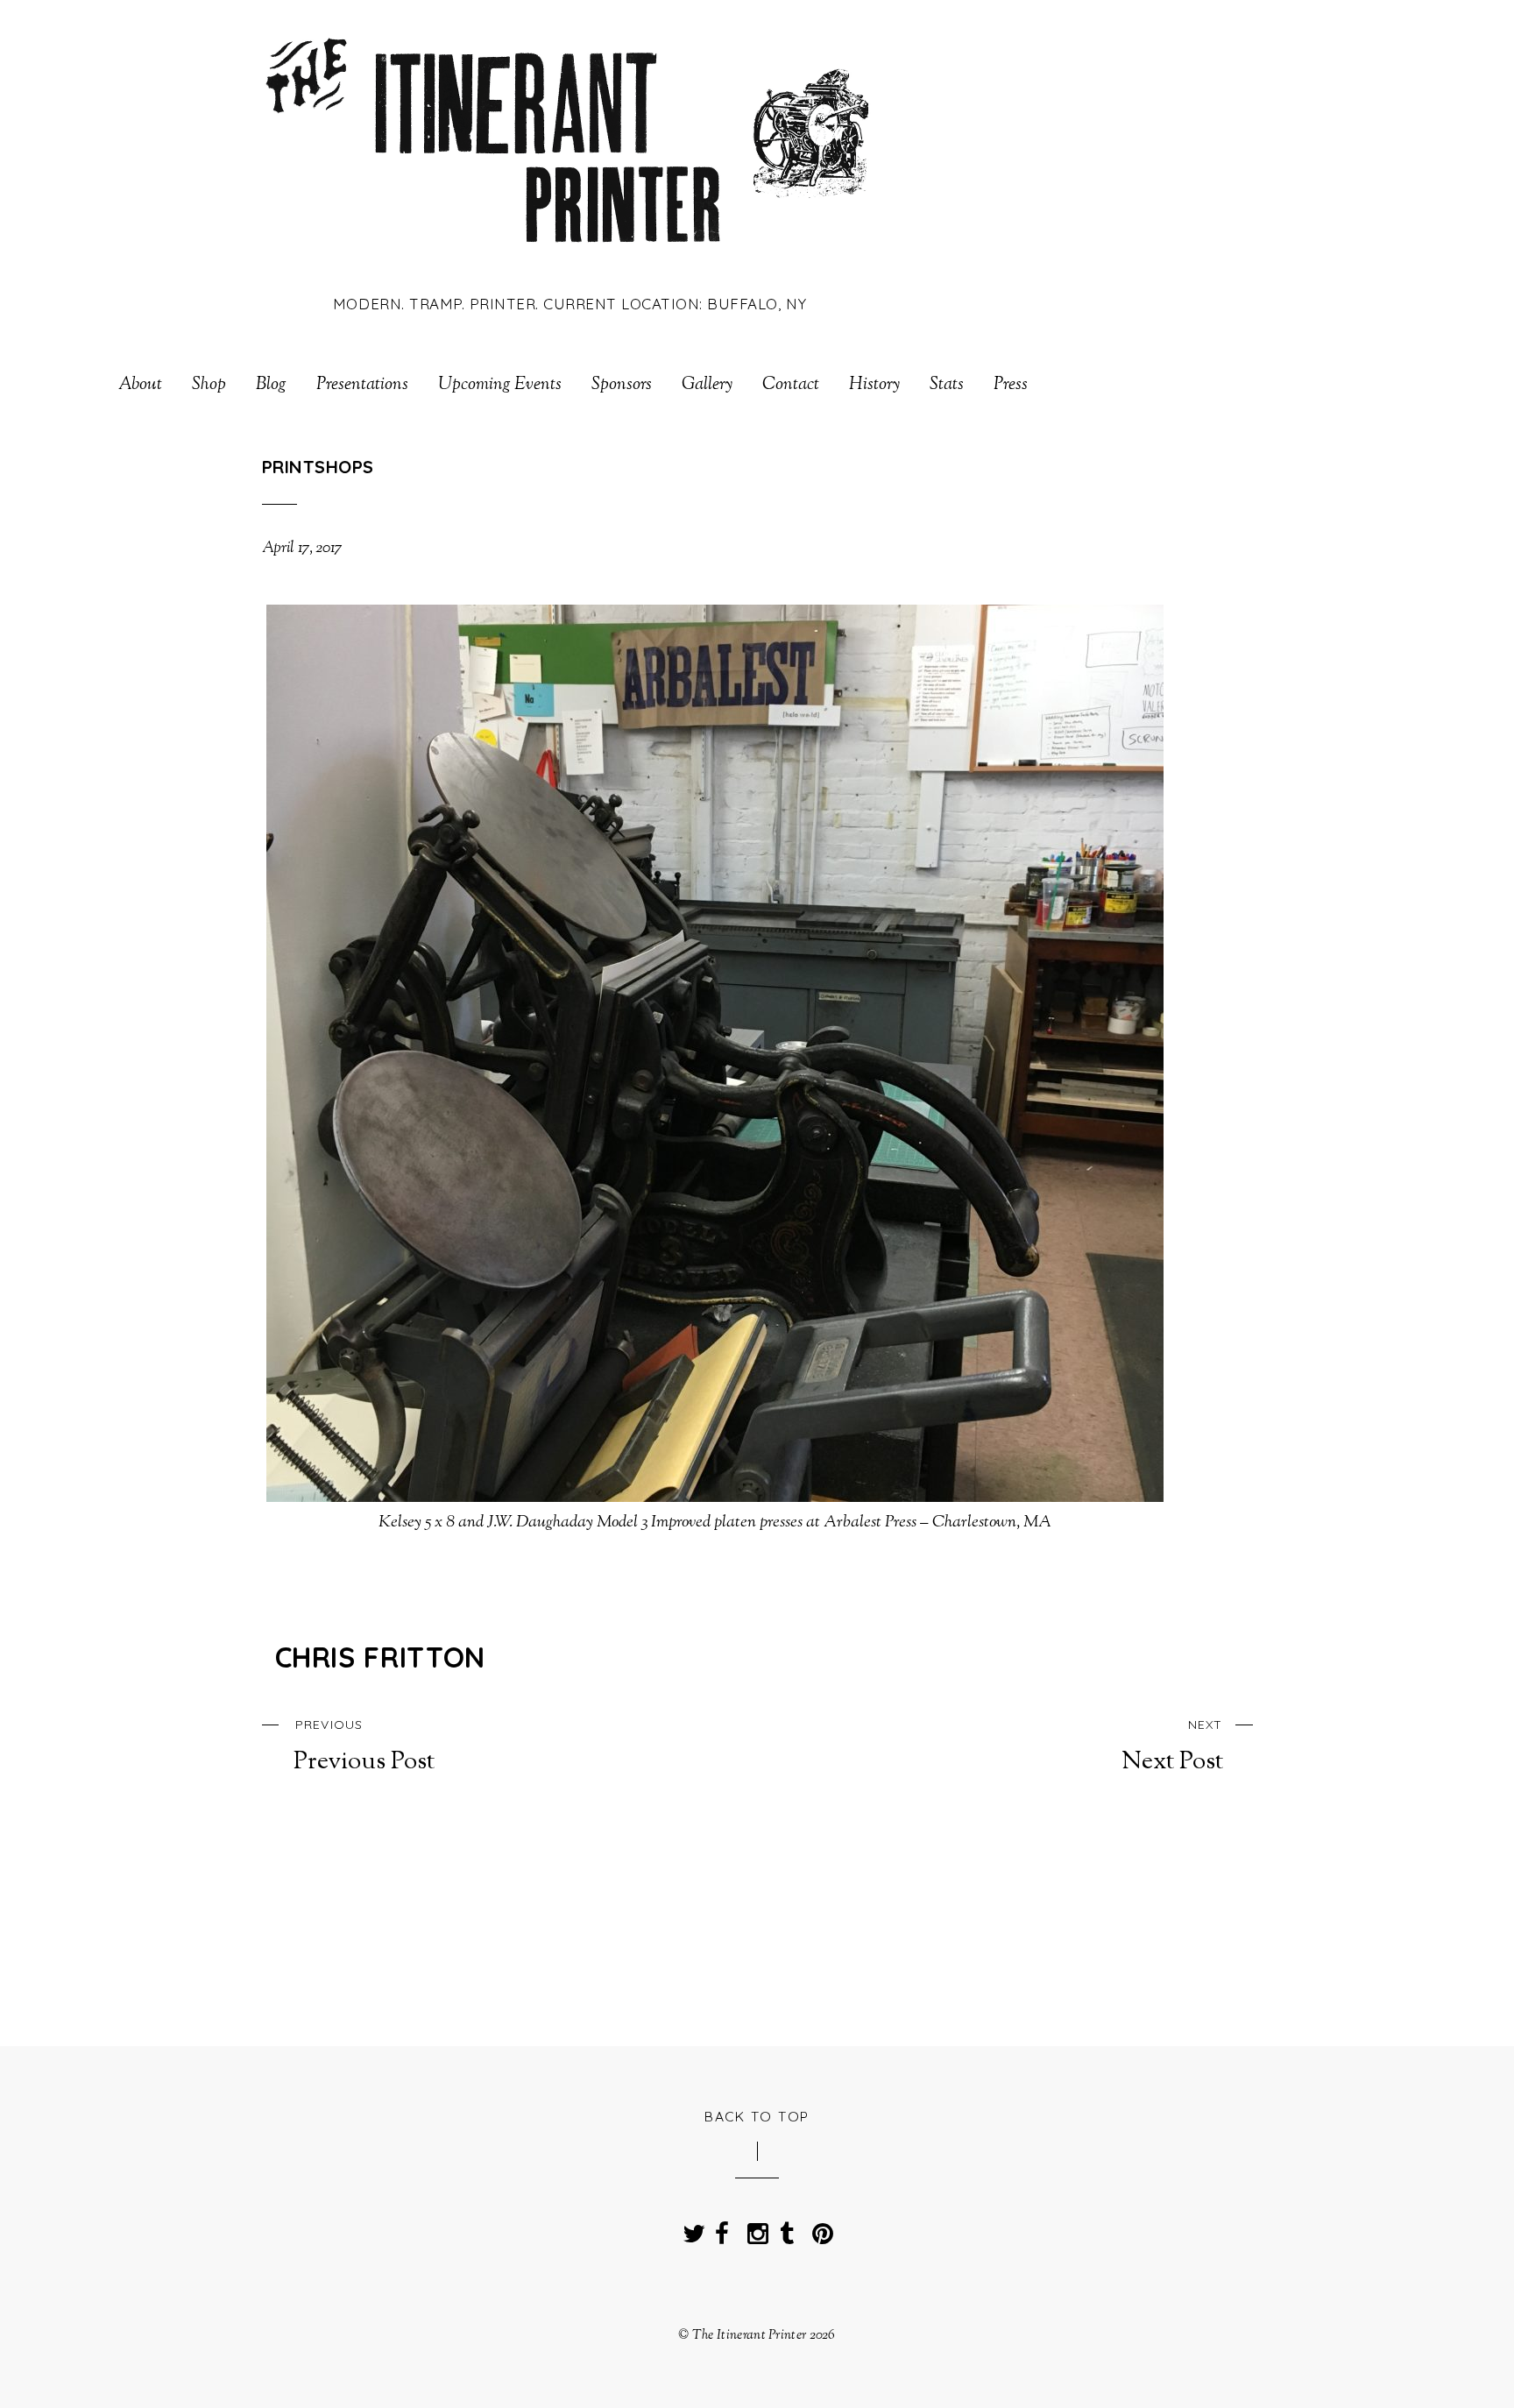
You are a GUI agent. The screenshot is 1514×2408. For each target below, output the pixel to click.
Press (1011, 386)
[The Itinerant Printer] (570, 256)
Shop (209, 386)
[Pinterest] (819, 2228)
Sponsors (622, 386)
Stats (947, 386)
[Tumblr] (787, 2228)
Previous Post (364, 1746)
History (874, 386)
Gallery (707, 386)
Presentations (362, 386)
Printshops (318, 467)
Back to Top (757, 2116)
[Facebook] (722, 2228)
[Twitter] (690, 2228)
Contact (791, 386)
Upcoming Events (500, 386)
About (140, 386)
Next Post (1172, 1746)
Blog (271, 386)
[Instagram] (754, 2228)
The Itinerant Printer (749, 2335)
